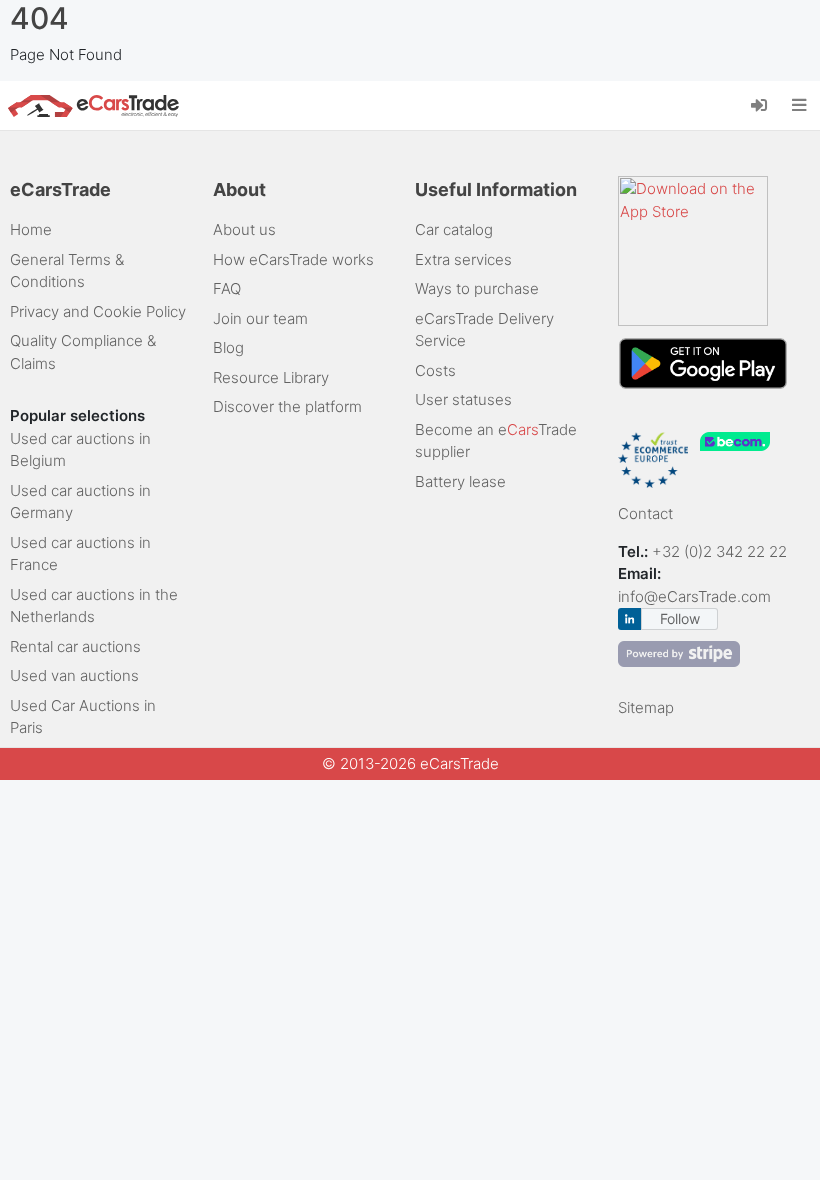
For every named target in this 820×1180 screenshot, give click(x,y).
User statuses (463, 399)
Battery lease (460, 481)
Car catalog (454, 229)
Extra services (463, 259)
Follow (680, 618)
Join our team (260, 318)
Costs (435, 370)
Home (31, 229)
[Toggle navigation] (799, 106)
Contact (645, 513)
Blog (228, 347)
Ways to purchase (477, 288)
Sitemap (646, 707)
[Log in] (766, 104)
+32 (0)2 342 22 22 (721, 551)
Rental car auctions (75, 646)
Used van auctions (74, 675)
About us (244, 229)
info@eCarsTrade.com (694, 596)
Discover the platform (287, 406)
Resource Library (271, 377)
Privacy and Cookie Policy (98, 311)
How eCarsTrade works (293, 259)
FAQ (227, 288)
